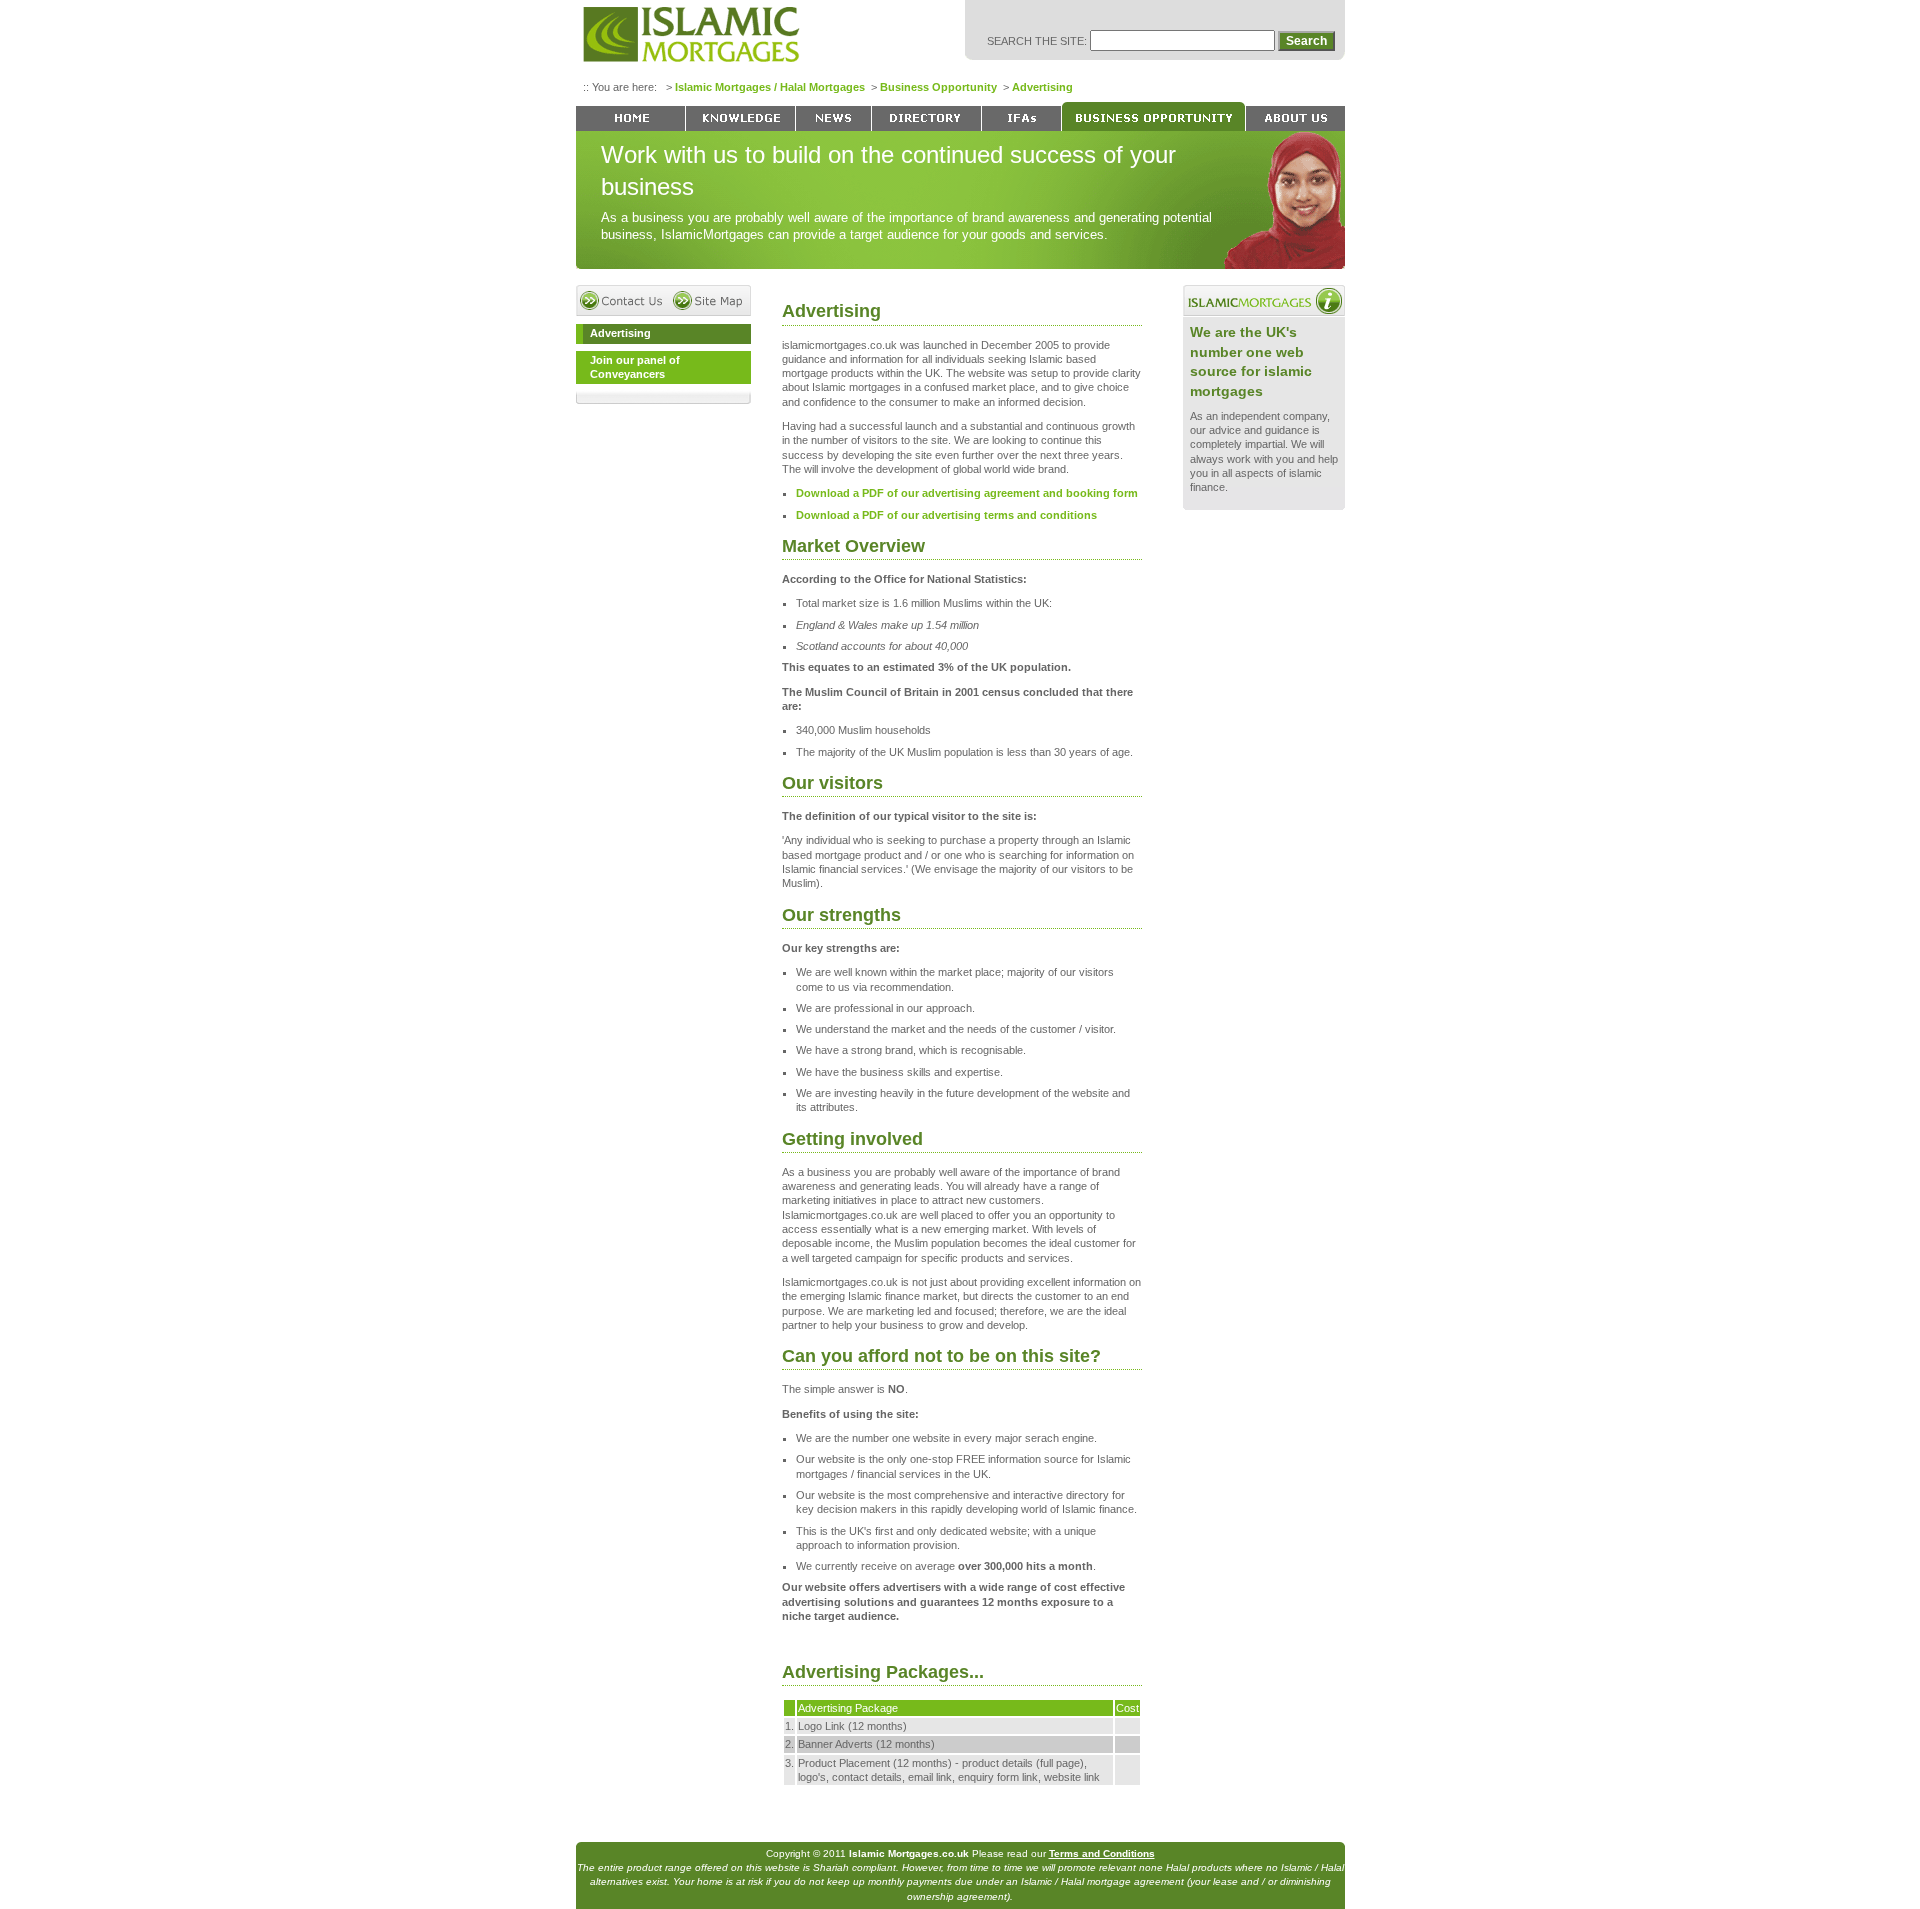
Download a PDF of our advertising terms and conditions (946, 515)
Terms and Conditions (1102, 1853)
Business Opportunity (938, 87)
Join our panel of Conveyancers (635, 367)
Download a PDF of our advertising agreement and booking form (967, 493)
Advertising (1042, 87)
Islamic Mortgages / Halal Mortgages (770, 87)
